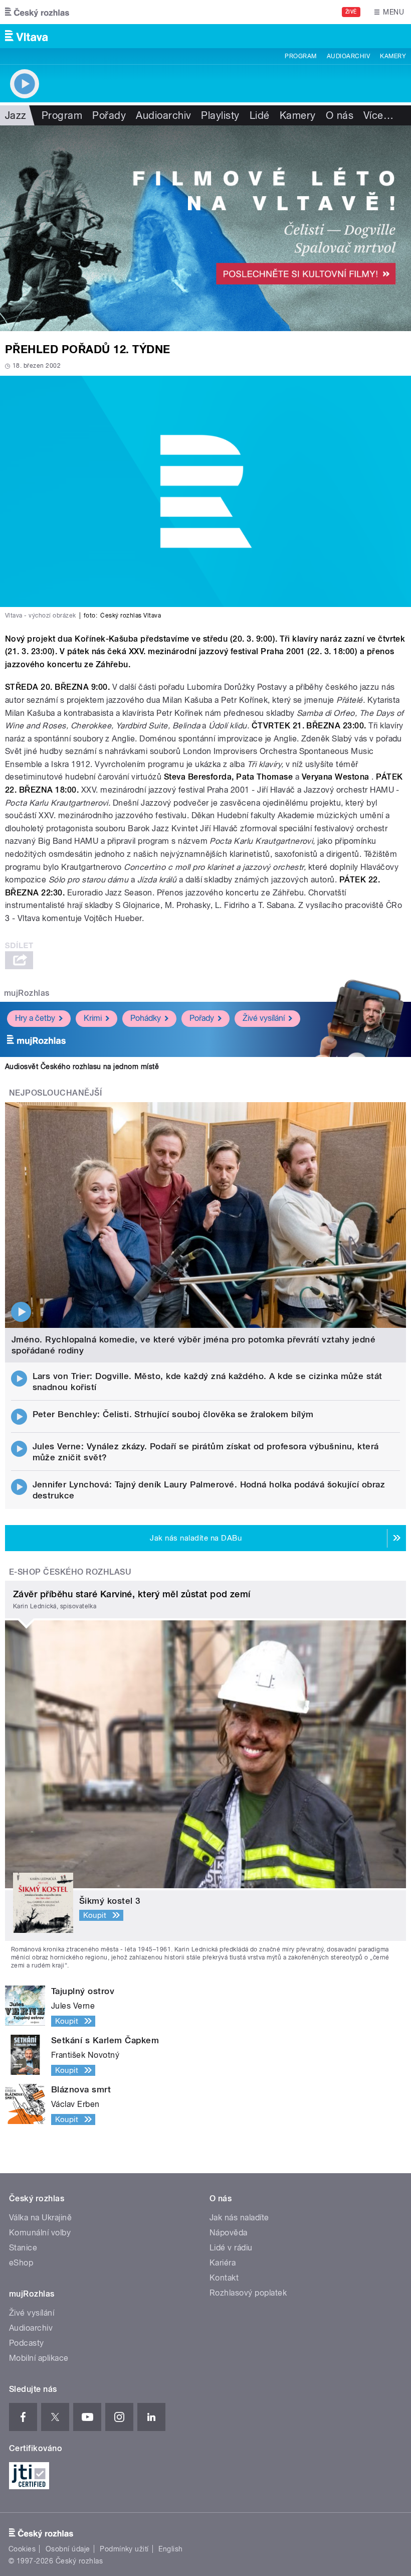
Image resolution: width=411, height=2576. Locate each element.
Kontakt (224, 2278)
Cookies (22, 2549)
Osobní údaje (68, 2549)
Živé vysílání (264, 1018)
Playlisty (220, 115)
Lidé (260, 115)
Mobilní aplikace (39, 2358)
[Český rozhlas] (37, 12)
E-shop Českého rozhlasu (70, 1572)
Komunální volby (40, 2233)
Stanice (23, 2248)
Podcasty (27, 2343)
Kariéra (223, 2263)
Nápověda (229, 2233)
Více (378, 115)
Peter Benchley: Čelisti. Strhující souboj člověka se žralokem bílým (173, 1414)
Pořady (109, 115)
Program (300, 56)
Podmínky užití (124, 2549)
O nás (340, 115)
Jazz (16, 115)
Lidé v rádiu (231, 2248)
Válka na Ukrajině (40, 2218)
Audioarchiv (348, 56)
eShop (21, 2263)
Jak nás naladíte (239, 2218)
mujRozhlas (27, 993)
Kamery (393, 56)
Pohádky (146, 1018)
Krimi (93, 1018)
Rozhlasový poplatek (248, 2293)
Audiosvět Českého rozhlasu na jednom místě (82, 1067)
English (170, 2549)
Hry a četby (35, 1018)
